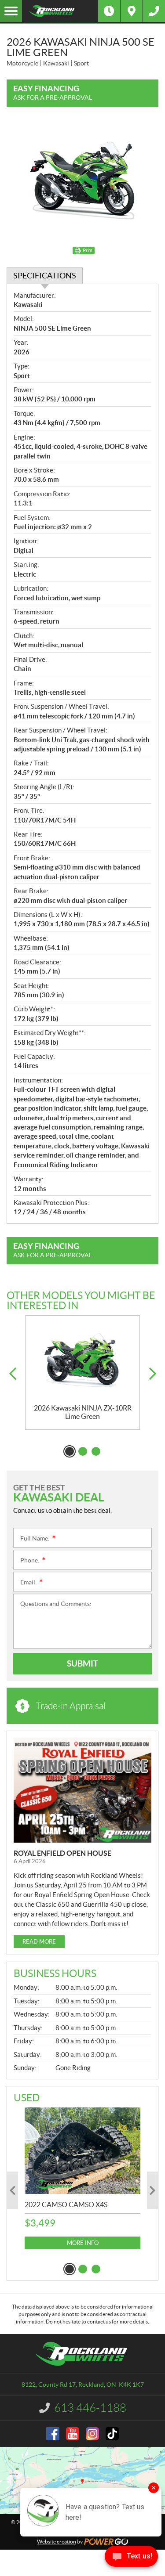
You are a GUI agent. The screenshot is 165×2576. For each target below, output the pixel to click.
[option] (82, 1373)
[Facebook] (53, 2434)
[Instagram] (92, 2434)
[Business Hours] (109, 11)
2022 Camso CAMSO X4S (66, 2204)
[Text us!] (131, 2558)
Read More (39, 1942)
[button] (13, 1374)
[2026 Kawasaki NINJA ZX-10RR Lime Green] (82, 1360)
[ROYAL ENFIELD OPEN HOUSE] (82, 1790)
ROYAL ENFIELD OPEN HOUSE (62, 1853)
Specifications (45, 276)
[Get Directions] (132, 11)
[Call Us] (154, 11)
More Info (83, 2243)
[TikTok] (112, 2434)
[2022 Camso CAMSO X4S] (82, 2151)
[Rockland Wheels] (60, 11)
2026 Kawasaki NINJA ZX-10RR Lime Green (83, 1412)
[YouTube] (73, 2434)
